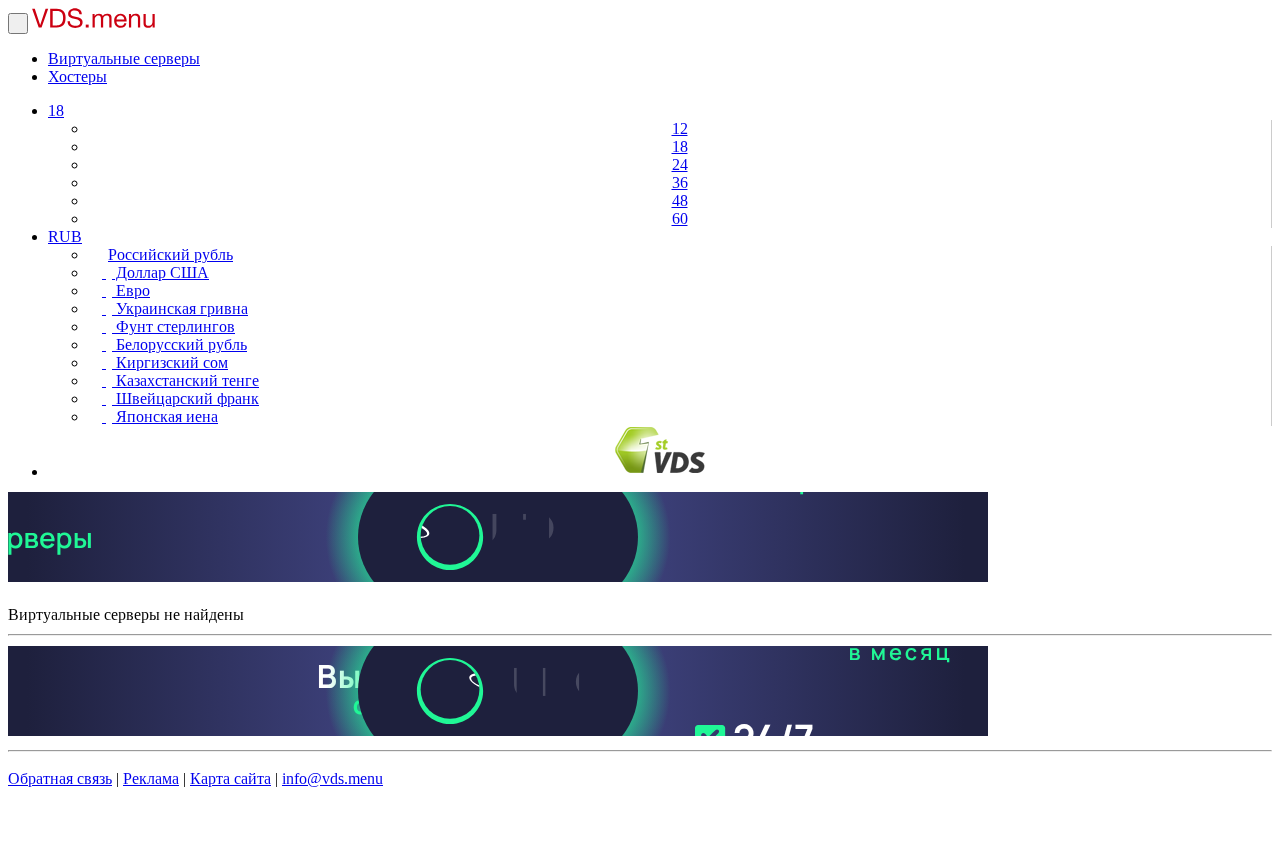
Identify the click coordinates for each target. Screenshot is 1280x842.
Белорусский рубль (179, 344)
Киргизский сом (170, 362)
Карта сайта (230, 778)
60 (680, 218)
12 (680, 128)
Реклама (151, 778)
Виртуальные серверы (124, 58)
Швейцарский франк (185, 398)
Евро (131, 290)
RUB (65, 236)
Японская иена (165, 416)
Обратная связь (60, 778)
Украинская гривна (180, 308)
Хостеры (77, 76)
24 (680, 164)
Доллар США (160, 272)
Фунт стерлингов (173, 326)
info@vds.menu (332, 778)
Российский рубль (170, 254)
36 (680, 182)
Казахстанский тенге (185, 380)
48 (680, 200)
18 (56, 110)
